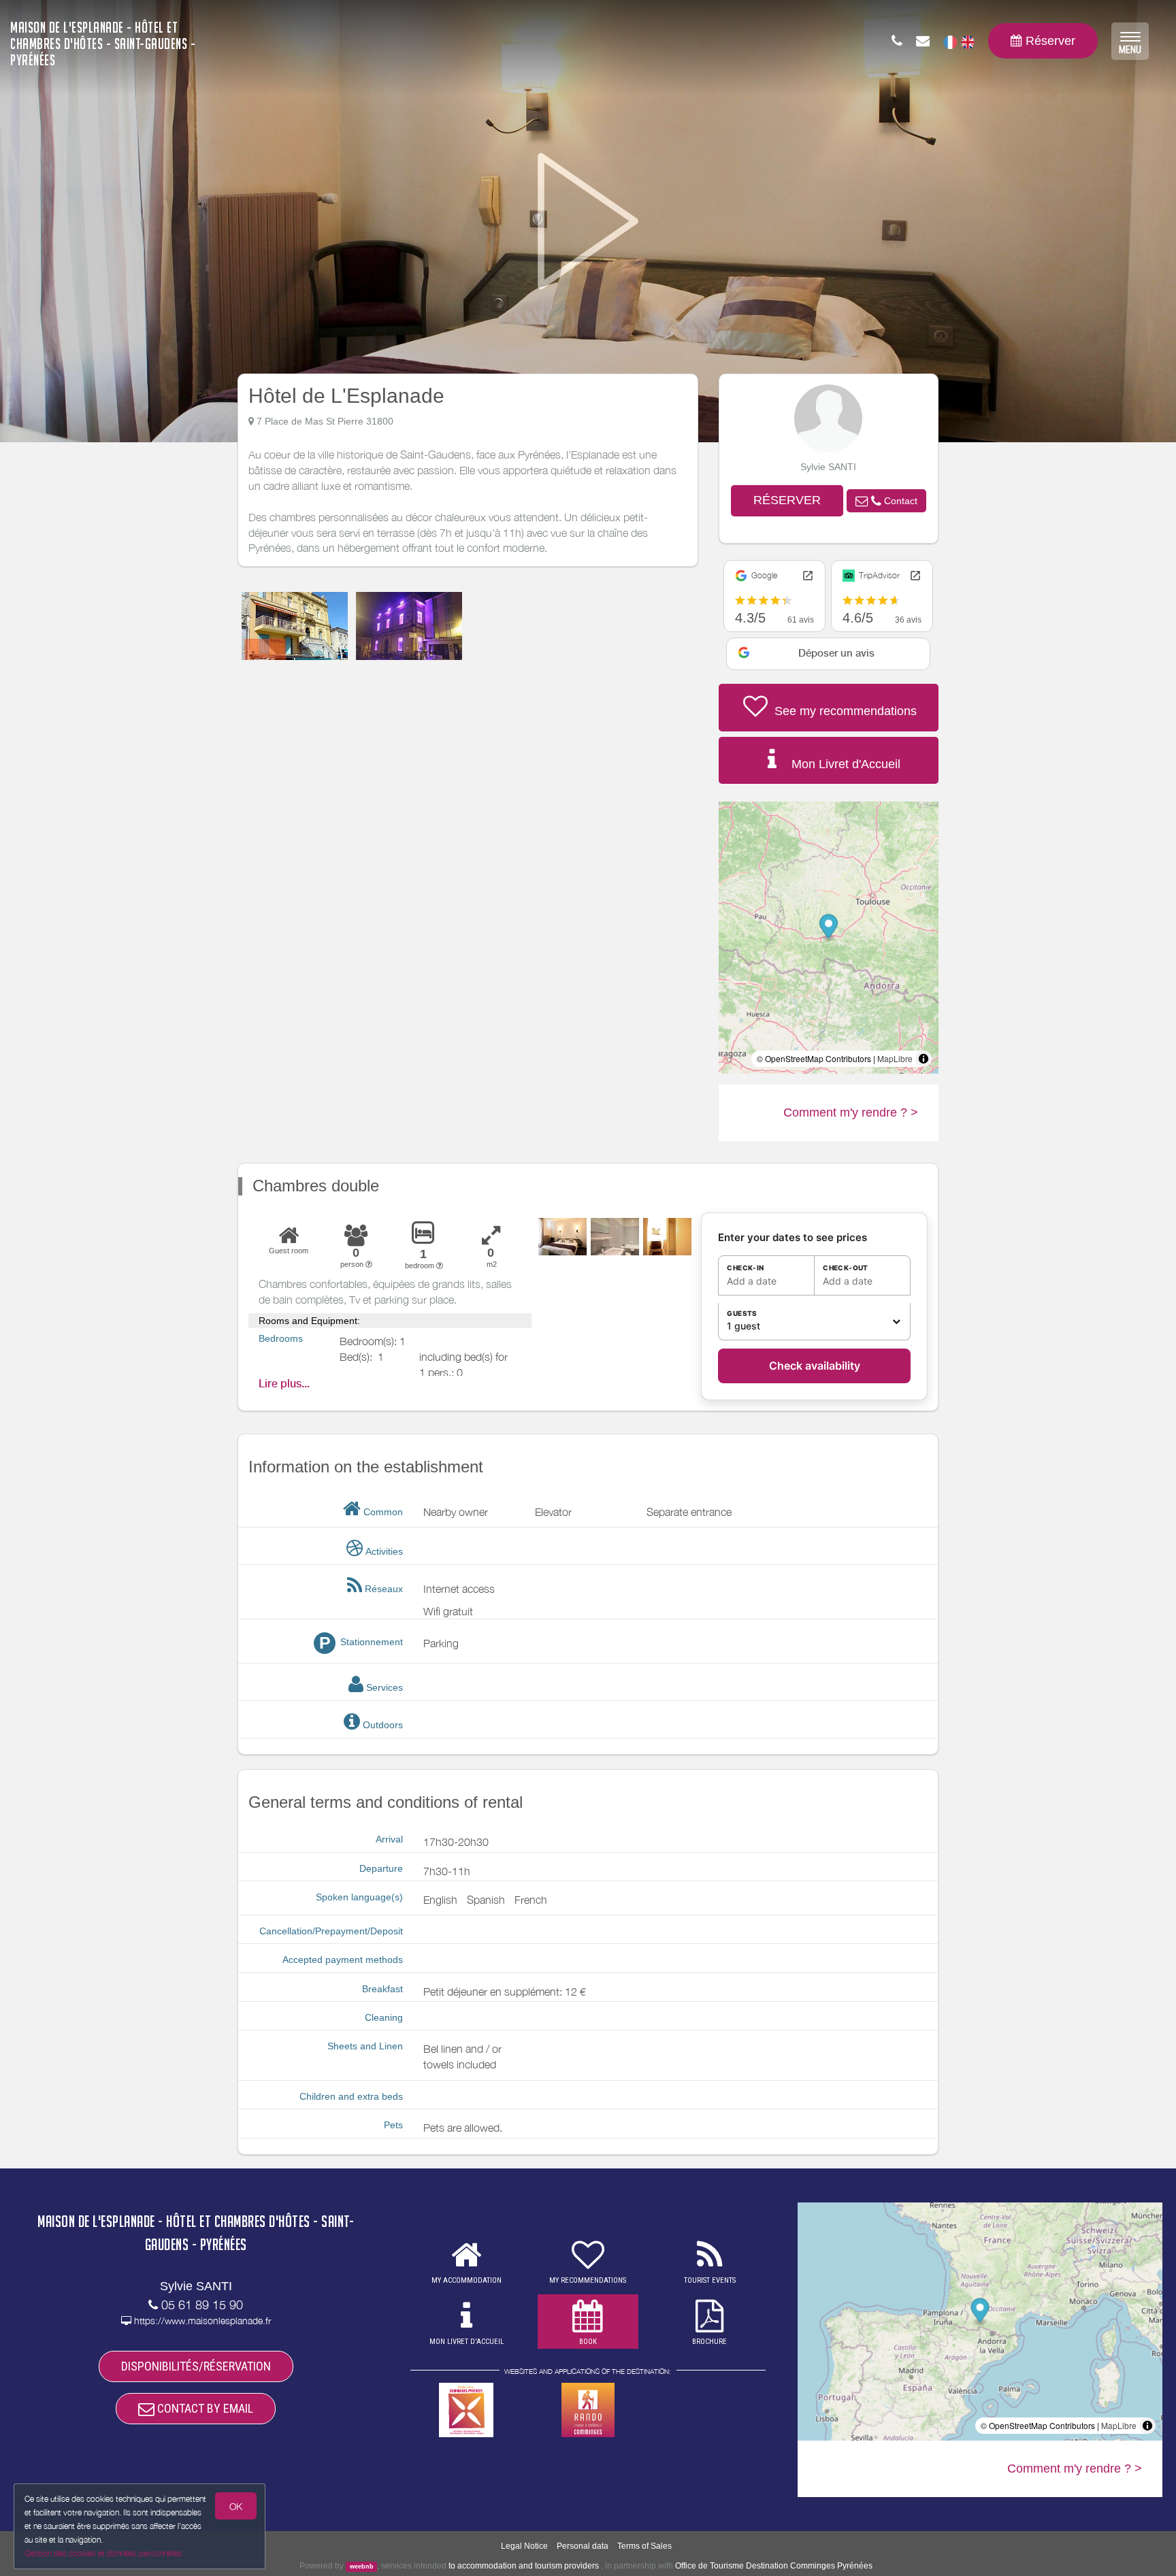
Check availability (815, 1366)
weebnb (362, 2566)
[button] (886, 501)
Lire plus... (284, 1384)
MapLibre (895, 1058)
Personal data (583, 2546)
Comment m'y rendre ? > (851, 1112)
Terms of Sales (644, 2546)
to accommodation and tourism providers (524, 2566)
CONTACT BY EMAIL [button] (204, 2408)
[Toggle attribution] (924, 1059)
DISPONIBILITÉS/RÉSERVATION (196, 2366)
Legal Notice (524, 2546)
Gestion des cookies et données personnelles (103, 2553)
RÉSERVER (787, 500)
